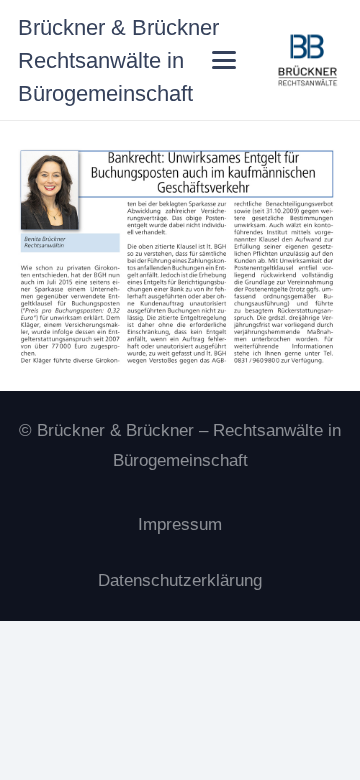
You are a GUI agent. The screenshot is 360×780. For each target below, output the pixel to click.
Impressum (180, 524)
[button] (224, 60)
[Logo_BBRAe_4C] (308, 60)
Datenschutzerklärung (180, 580)
